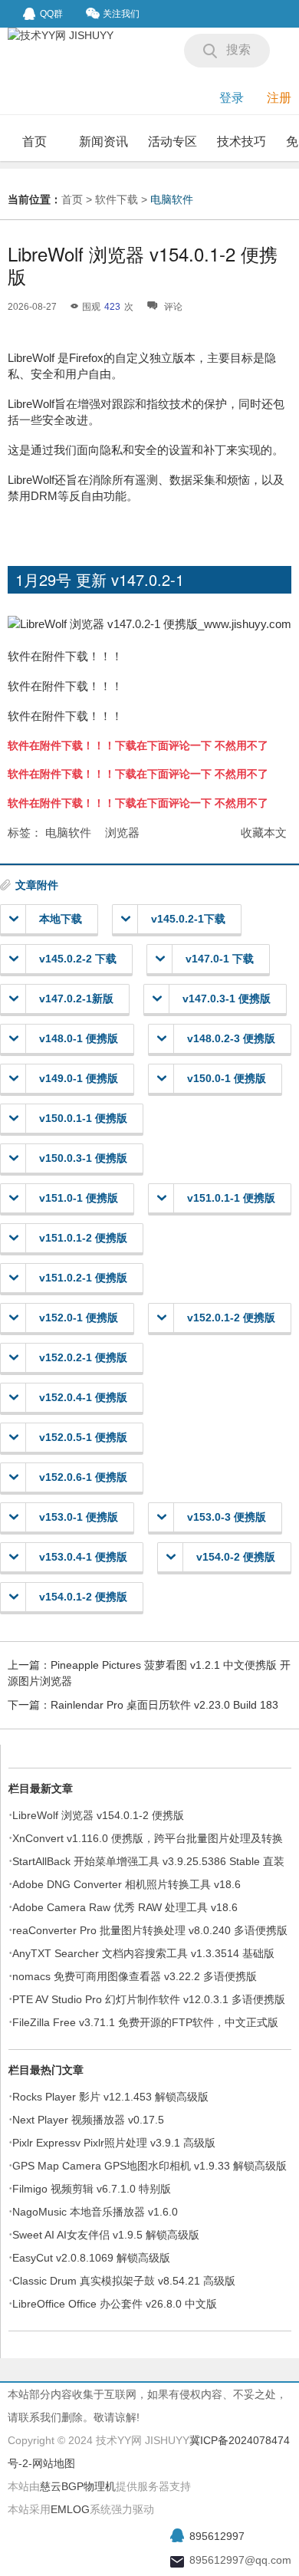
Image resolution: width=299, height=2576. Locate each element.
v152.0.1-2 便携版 (231, 1318)
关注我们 (121, 14)
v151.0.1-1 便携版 (231, 1198)
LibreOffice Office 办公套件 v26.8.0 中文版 (115, 2304)
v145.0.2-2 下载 (78, 959)
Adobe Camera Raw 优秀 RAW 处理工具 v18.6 (125, 1907)
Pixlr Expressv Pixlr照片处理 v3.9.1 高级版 (114, 2143)
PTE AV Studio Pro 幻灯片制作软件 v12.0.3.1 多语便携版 (149, 1999)
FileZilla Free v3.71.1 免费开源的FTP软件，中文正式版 (145, 2022)
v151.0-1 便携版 (79, 1198)
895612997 (217, 2536)
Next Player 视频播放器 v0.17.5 (88, 2120)
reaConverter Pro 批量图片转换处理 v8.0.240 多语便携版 (150, 1930)
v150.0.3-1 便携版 (83, 1158)
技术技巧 (242, 141)
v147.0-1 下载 (220, 959)
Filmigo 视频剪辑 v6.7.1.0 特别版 (92, 2189)
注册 (279, 98)
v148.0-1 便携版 (79, 1038)
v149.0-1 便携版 (79, 1078)
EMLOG (70, 2509)
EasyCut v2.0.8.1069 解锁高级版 (91, 2258)
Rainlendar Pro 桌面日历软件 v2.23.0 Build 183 (164, 1705)
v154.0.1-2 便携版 (83, 1597)
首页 (34, 141)
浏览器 (122, 832)
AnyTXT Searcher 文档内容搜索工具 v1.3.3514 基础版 (143, 1953)
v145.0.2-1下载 (188, 919)
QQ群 (51, 14)
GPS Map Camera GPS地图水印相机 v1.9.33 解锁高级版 (149, 2166)
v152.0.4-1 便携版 (83, 1397)
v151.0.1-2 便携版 (83, 1238)
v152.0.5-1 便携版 (83, 1437)
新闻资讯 (103, 141)
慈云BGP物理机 (78, 2486)
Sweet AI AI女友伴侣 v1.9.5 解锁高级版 (106, 2235)
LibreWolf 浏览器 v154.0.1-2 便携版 (98, 1815)
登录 (232, 98)
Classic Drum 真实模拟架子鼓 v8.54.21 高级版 (124, 2281)
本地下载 (61, 919)
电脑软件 (172, 199)
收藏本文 (264, 832)
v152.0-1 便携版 (79, 1318)
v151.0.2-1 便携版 (83, 1278)
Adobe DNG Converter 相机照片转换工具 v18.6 (127, 1884)
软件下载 (117, 199)
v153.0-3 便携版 (227, 1517)
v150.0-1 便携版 (227, 1078)
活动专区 (172, 141)
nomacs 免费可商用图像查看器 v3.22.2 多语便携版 (135, 1976)
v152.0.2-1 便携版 (83, 1357)
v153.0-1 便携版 (79, 1517)
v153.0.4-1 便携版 (83, 1557)
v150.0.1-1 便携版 (83, 1118)
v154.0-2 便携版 (236, 1557)
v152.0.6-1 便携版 (83, 1477)
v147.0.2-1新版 (76, 998)
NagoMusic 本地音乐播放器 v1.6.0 (95, 2212)
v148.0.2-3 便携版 (231, 1038)
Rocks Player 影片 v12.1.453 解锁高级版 (110, 2097)
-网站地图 (52, 2463)
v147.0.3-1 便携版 (227, 998)
